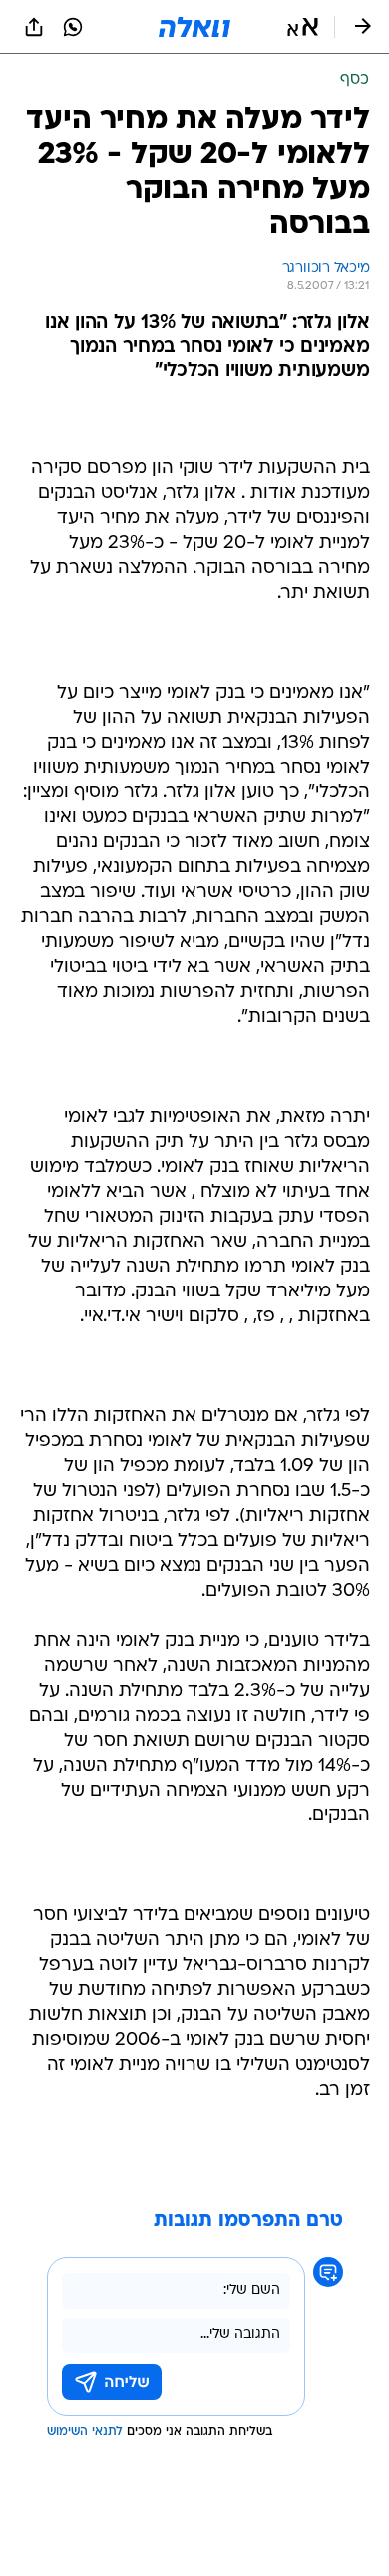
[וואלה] (194, 27)
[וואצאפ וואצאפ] (73, 27)
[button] (303, 27)
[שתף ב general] (34, 27)
